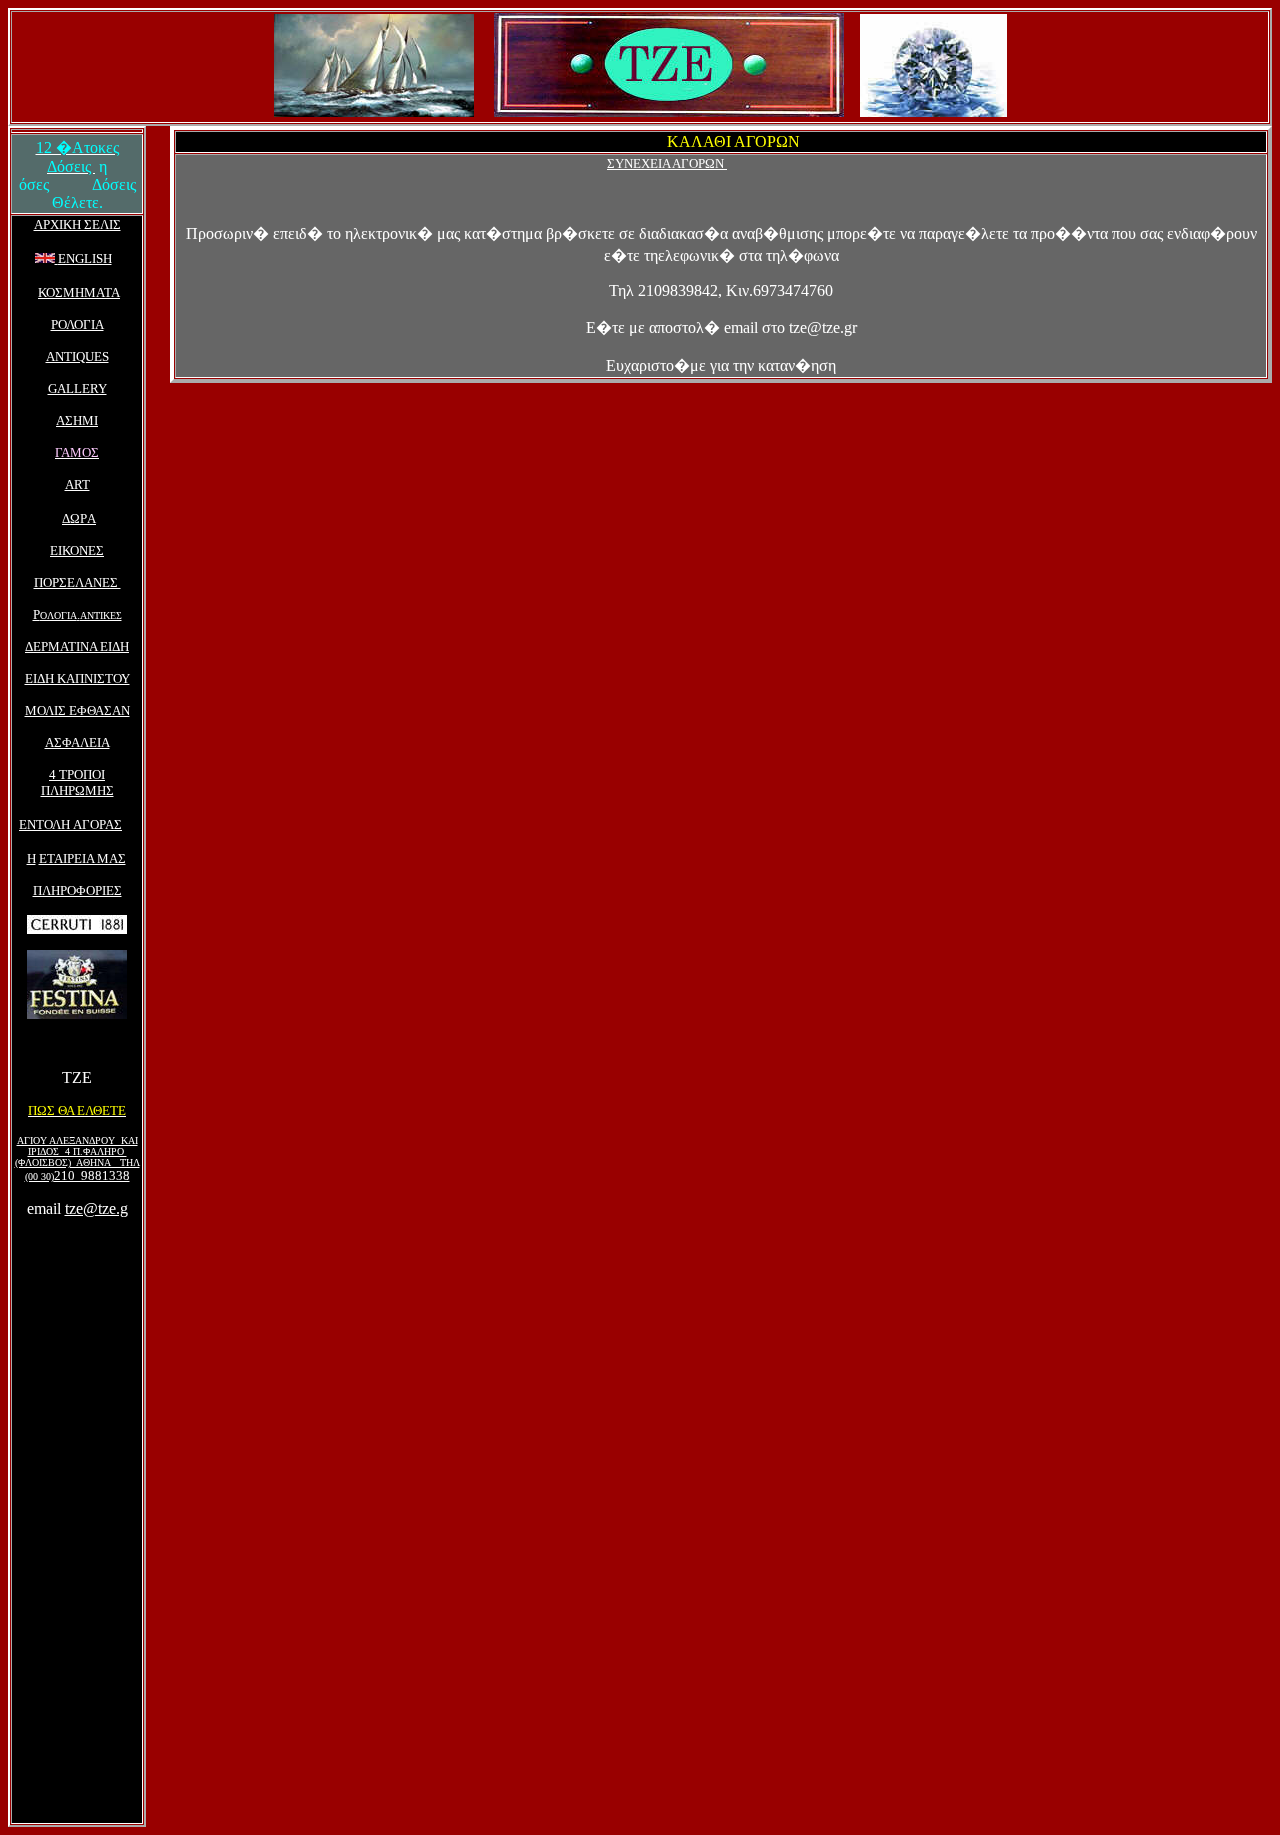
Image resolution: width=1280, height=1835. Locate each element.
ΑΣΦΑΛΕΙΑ (77, 742)
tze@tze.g (96, 1208)
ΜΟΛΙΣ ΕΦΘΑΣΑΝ (77, 710)
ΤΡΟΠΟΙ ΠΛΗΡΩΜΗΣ (77, 782)
